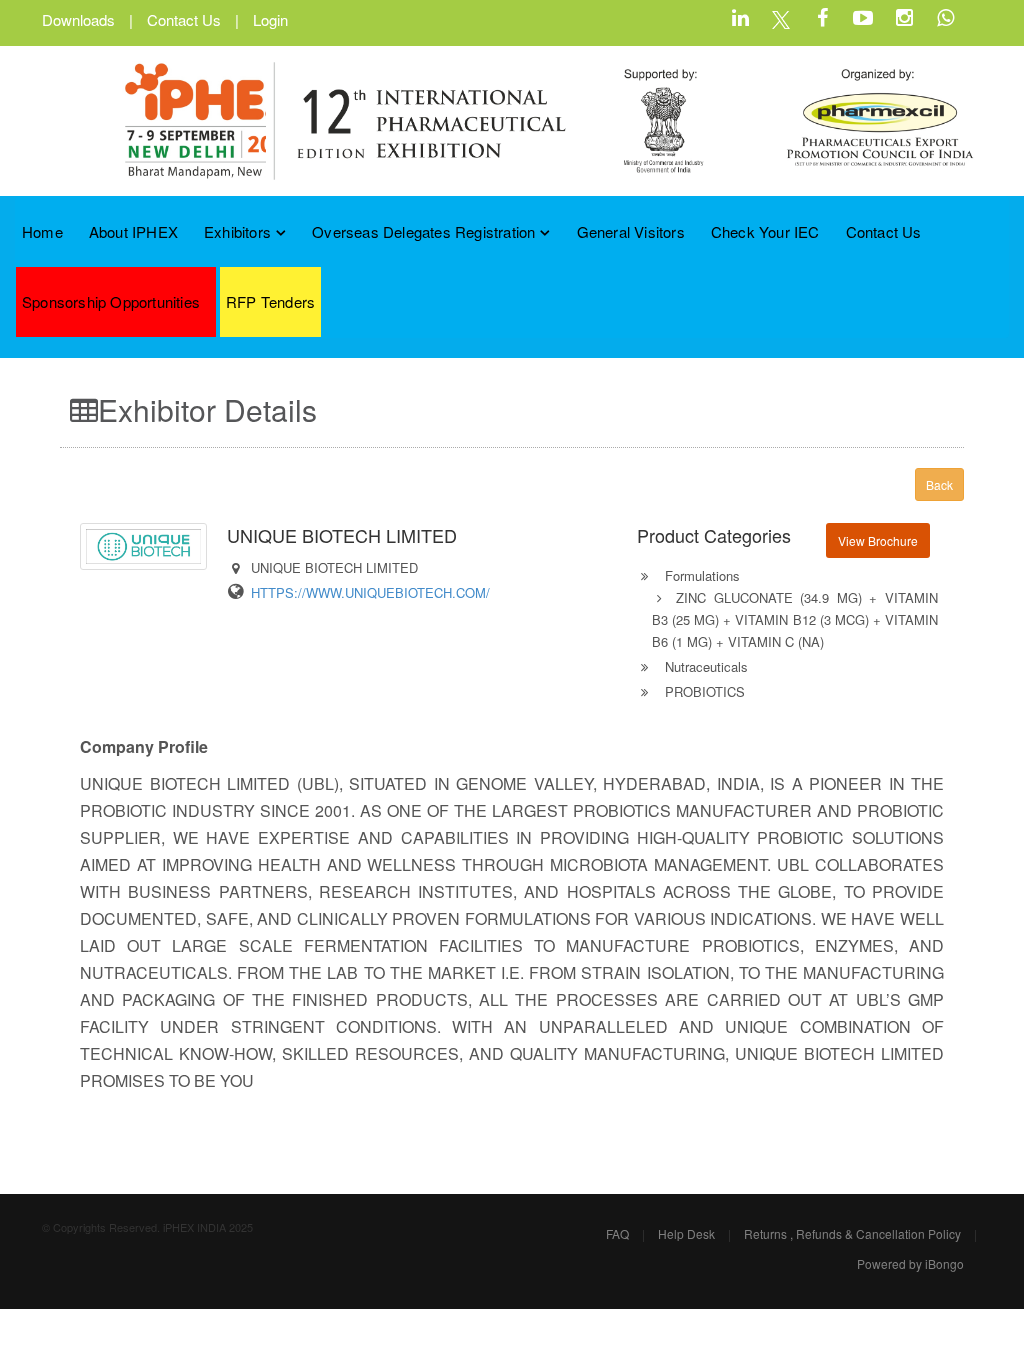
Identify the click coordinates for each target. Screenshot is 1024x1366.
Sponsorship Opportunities (111, 301)
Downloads (78, 19)
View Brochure (878, 540)
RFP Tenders (270, 301)
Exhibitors (237, 231)
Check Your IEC (765, 231)
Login (270, 19)
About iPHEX (133, 231)
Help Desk (686, 1233)
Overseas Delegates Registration (423, 231)
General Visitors (631, 231)
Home (42, 231)
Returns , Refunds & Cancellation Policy (852, 1233)
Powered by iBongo (910, 1263)
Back (939, 484)
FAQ (617, 1233)
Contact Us (184, 19)
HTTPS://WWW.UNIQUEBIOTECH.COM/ (370, 592)
